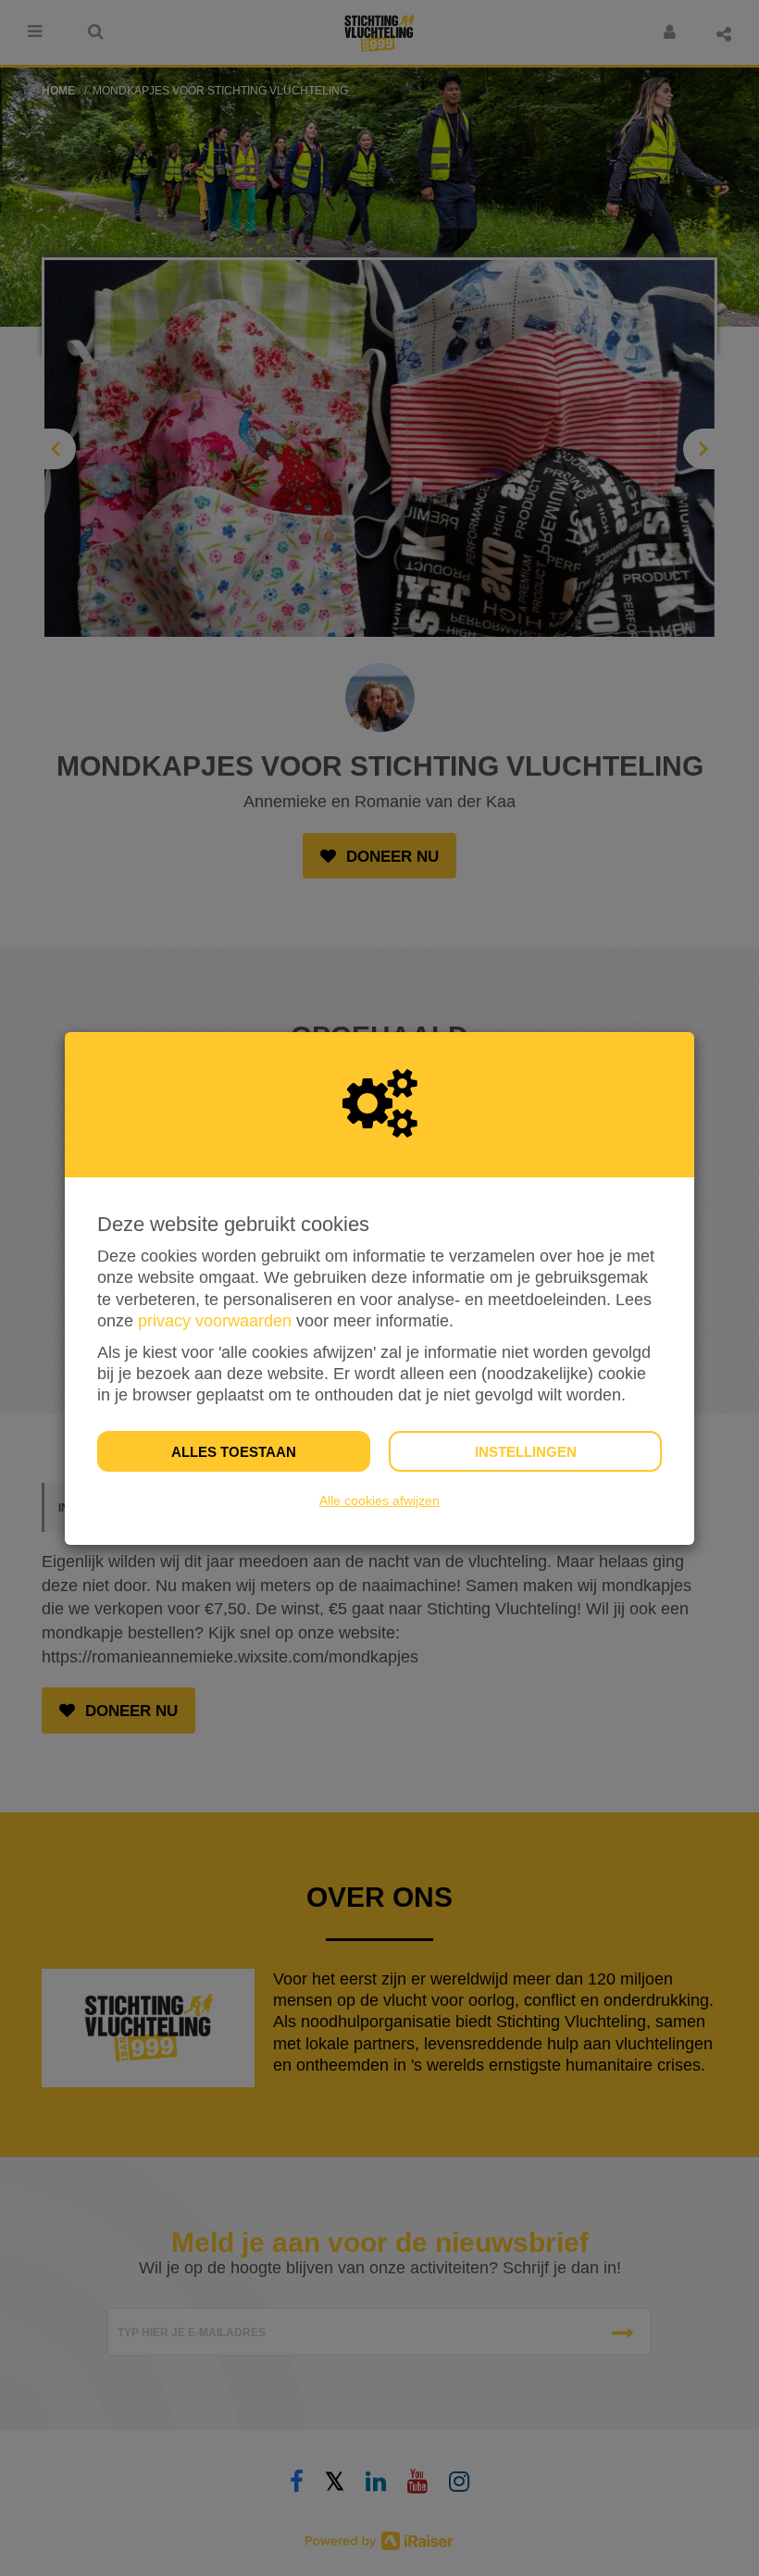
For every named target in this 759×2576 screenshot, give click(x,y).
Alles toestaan (234, 1452)
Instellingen (526, 1452)
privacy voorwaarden (215, 1321)
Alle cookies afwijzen (379, 1500)
